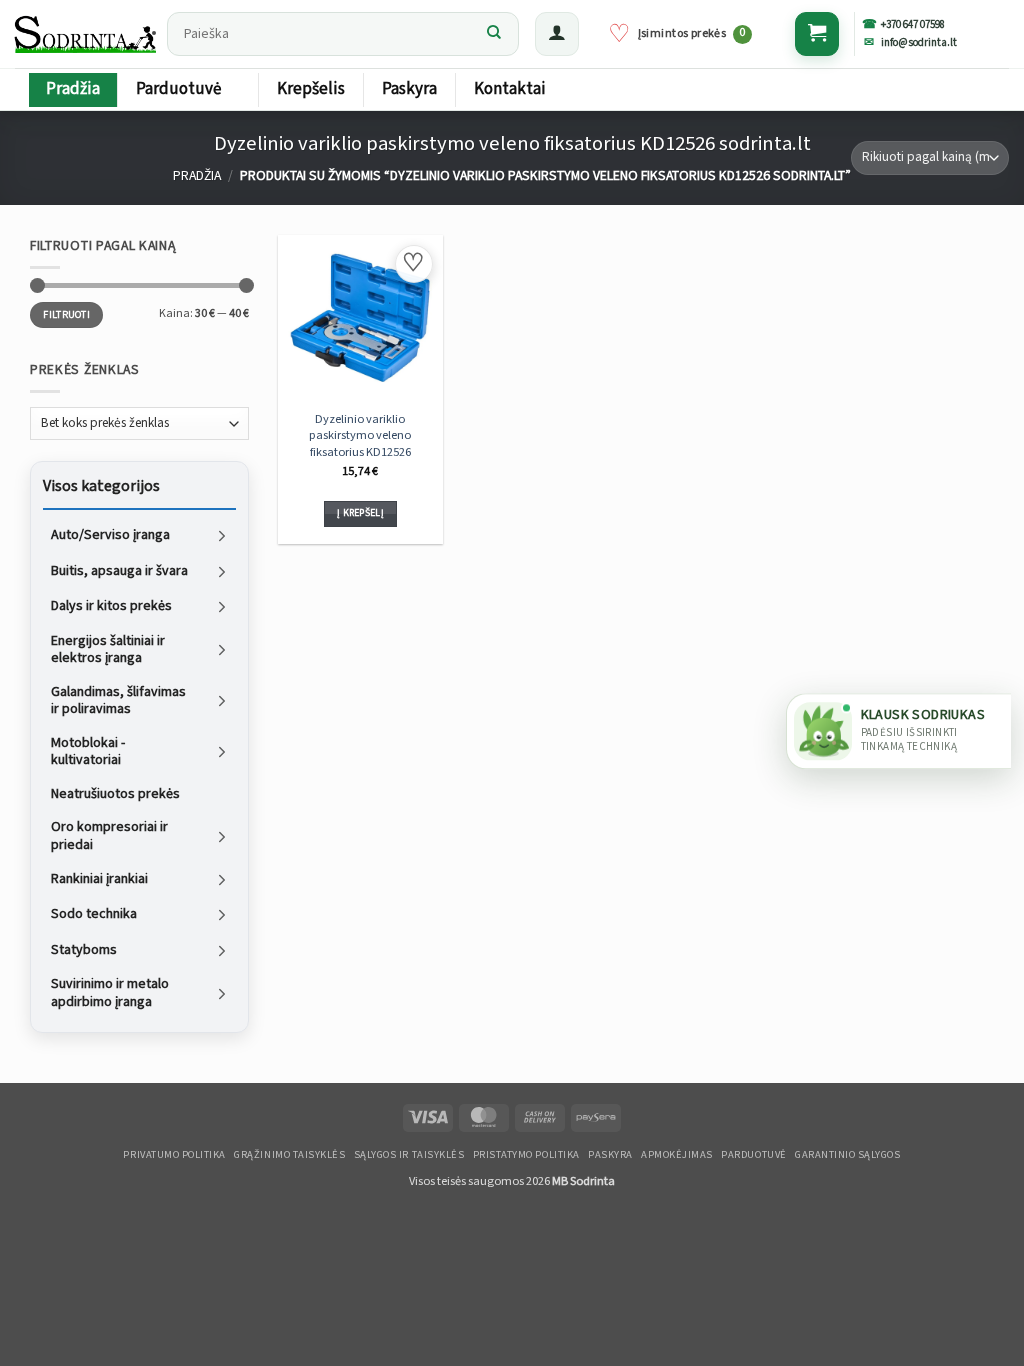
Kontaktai (510, 89)
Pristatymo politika (526, 1155)
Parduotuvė (178, 89)
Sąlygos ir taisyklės (409, 1155)
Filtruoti (66, 314)
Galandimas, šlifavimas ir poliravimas (118, 700)
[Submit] (494, 34)
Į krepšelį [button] (360, 513)
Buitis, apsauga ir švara (119, 570)
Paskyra (409, 89)
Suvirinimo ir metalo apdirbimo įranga (110, 993)
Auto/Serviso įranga (110, 535)
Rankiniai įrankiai (99, 879)
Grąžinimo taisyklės (289, 1155)
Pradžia (73, 89)
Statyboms (84, 949)
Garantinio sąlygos (847, 1155)
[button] (557, 34)
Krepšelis (311, 89)
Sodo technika (94, 914)
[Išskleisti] (222, 535)
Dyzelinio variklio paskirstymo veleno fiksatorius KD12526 (360, 435)
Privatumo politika (174, 1155)
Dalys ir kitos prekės (111, 606)
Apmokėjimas (677, 1155)
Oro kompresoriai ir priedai (109, 836)
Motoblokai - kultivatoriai (88, 751)
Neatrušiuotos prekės (115, 793)
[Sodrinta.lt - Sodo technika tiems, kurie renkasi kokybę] (86, 34)
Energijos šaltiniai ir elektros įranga (108, 649)
